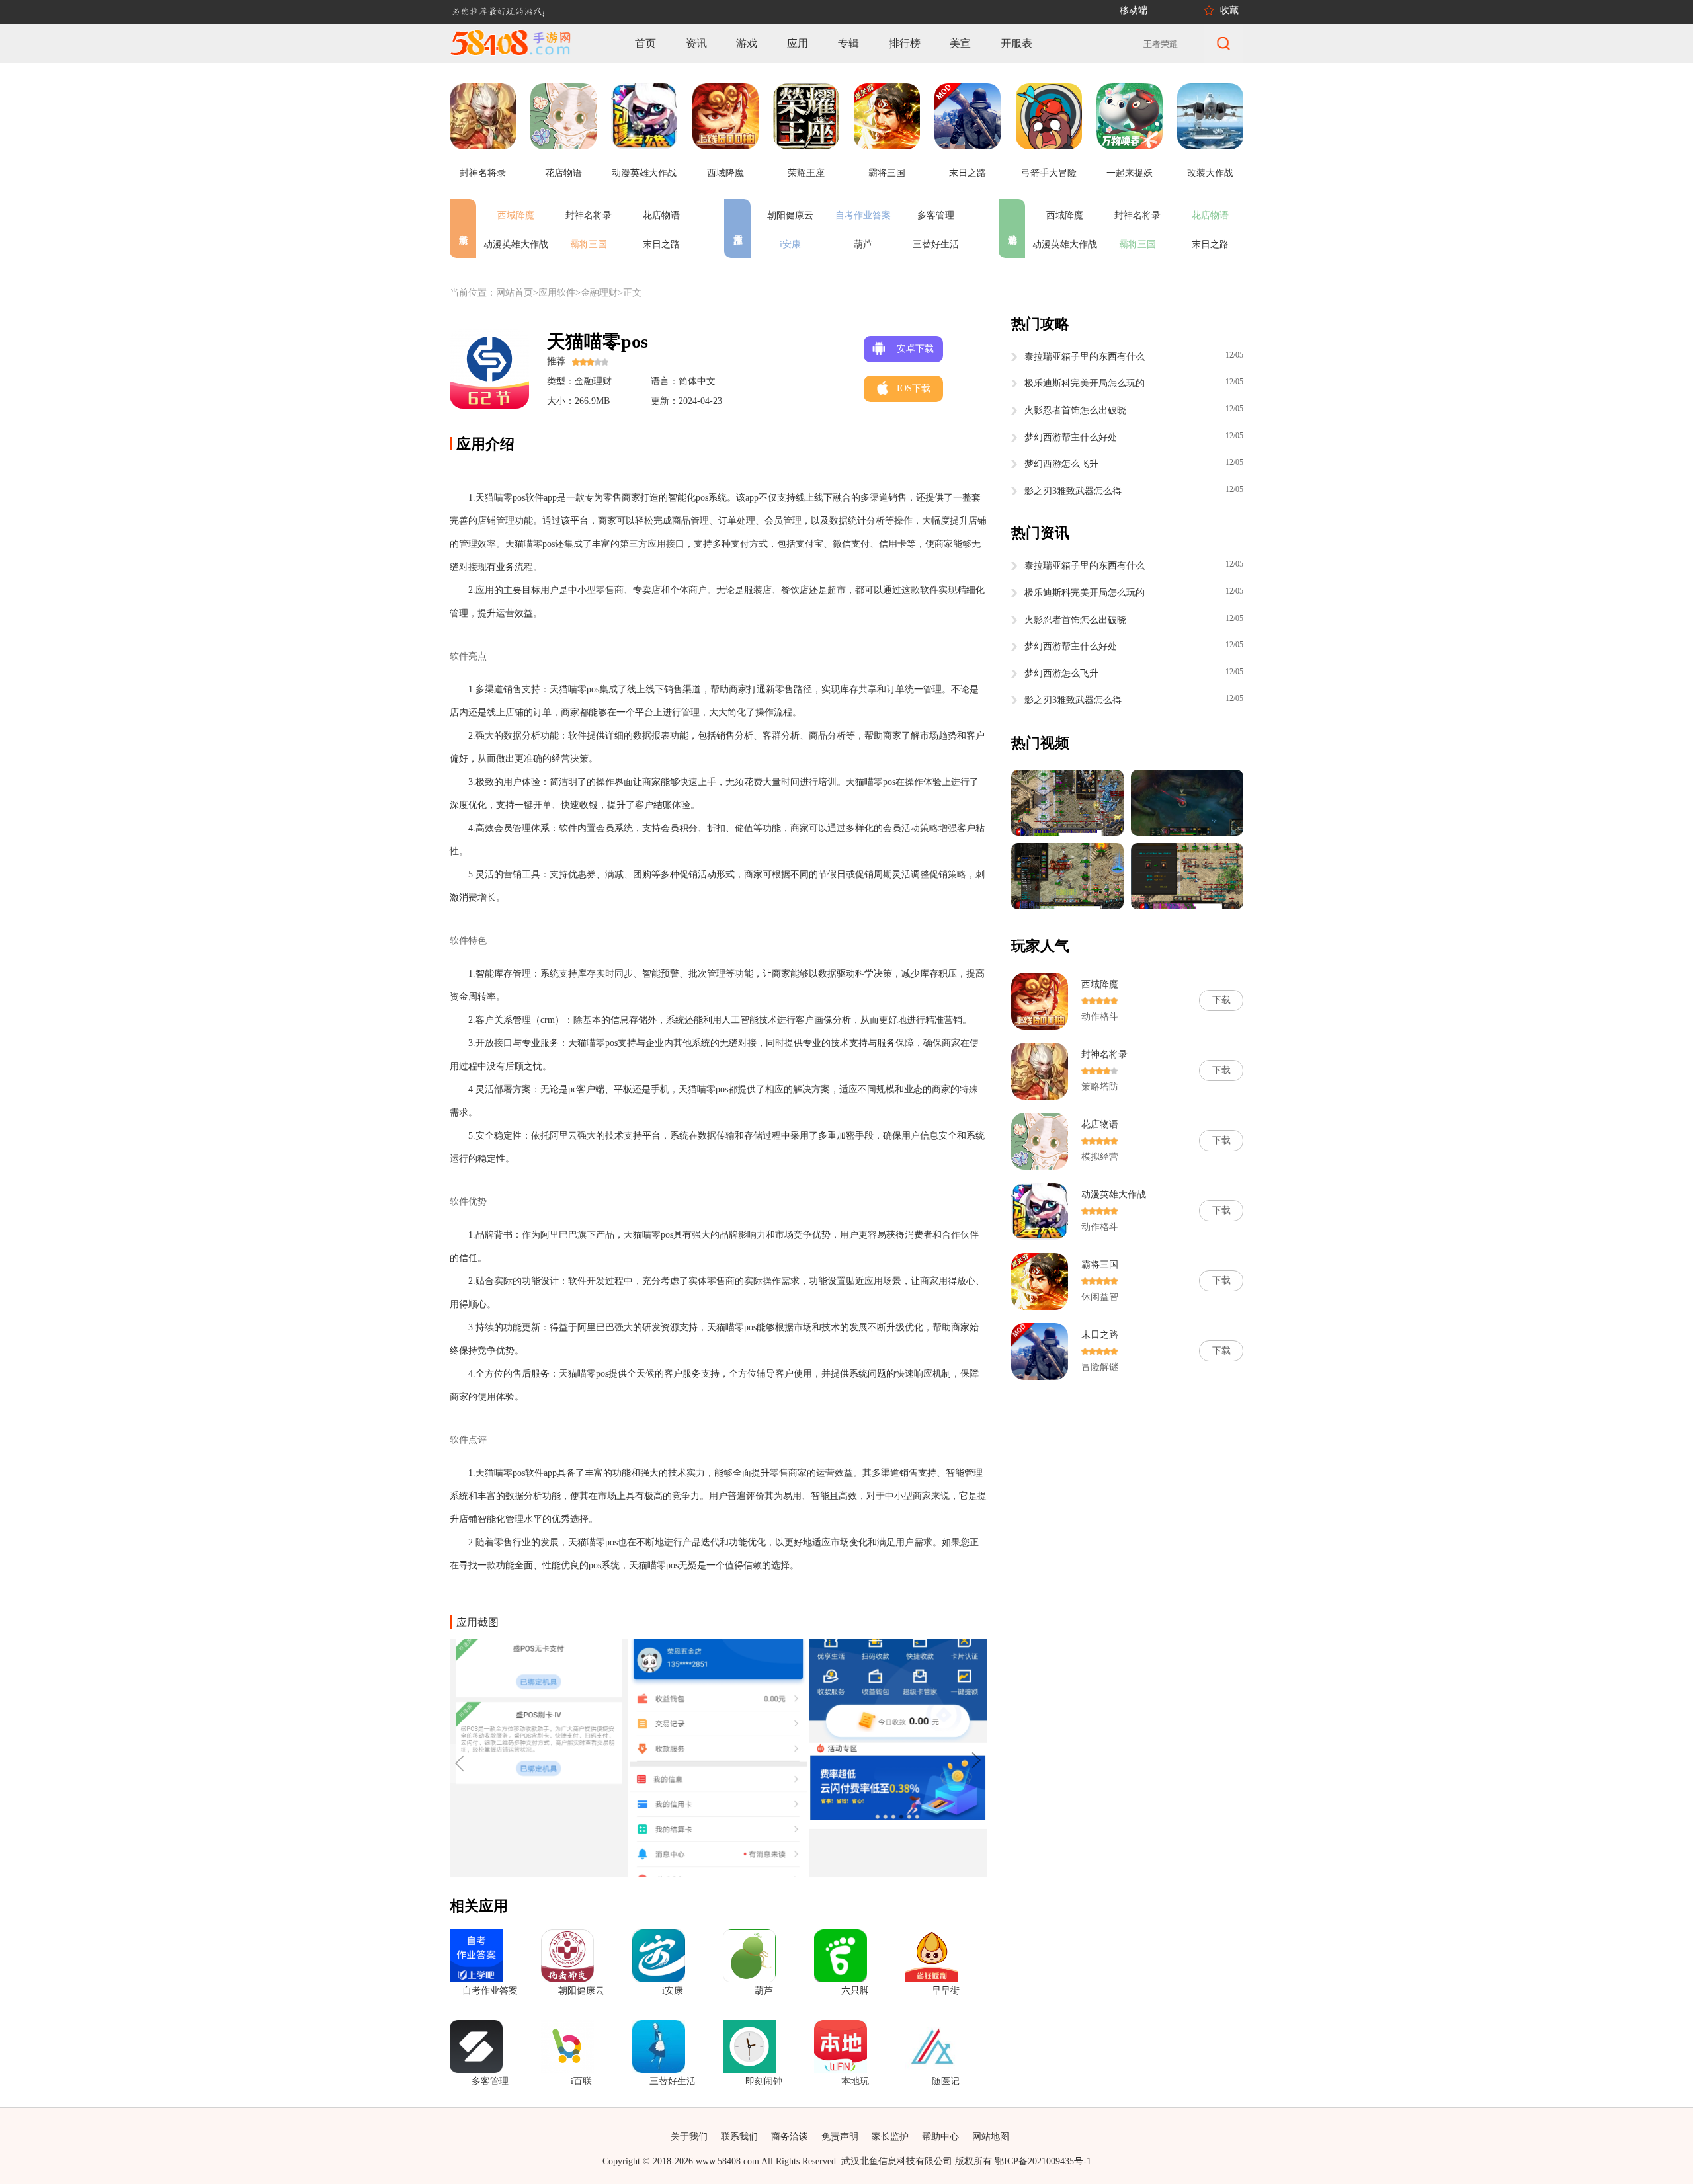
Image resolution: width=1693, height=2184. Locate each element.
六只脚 (855, 1991)
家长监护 (890, 2137)
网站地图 (991, 2137)
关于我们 (689, 2137)
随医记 (946, 2081)
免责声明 (840, 2137)
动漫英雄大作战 (516, 244)
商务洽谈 (790, 2137)
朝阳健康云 (790, 215)
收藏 (1229, 10)
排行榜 (905, 43)
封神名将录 (589, 215)
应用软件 (557, 293)
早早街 (946, 1991)
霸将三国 (589, 244)
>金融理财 (597, 293)
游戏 (747, 43)
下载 (1221, 1000)
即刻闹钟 (764, 2081)
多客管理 (936, 215)
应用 (798, 43)
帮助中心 (940, 2137)
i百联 (581, 2081)
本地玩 (855, 2081)
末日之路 (661, 244)
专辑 (848, 43)
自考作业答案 (863, 215)
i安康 (790, 244)
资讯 (696, 43)
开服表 (1016, 43)
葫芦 (863, 244)
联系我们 (739, 2137)
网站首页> (517, 293)
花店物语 (661, 215)
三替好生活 (936, 244)
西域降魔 (516, 215)
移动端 (1134, 10)
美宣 (960, 43)
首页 (645, 43)
